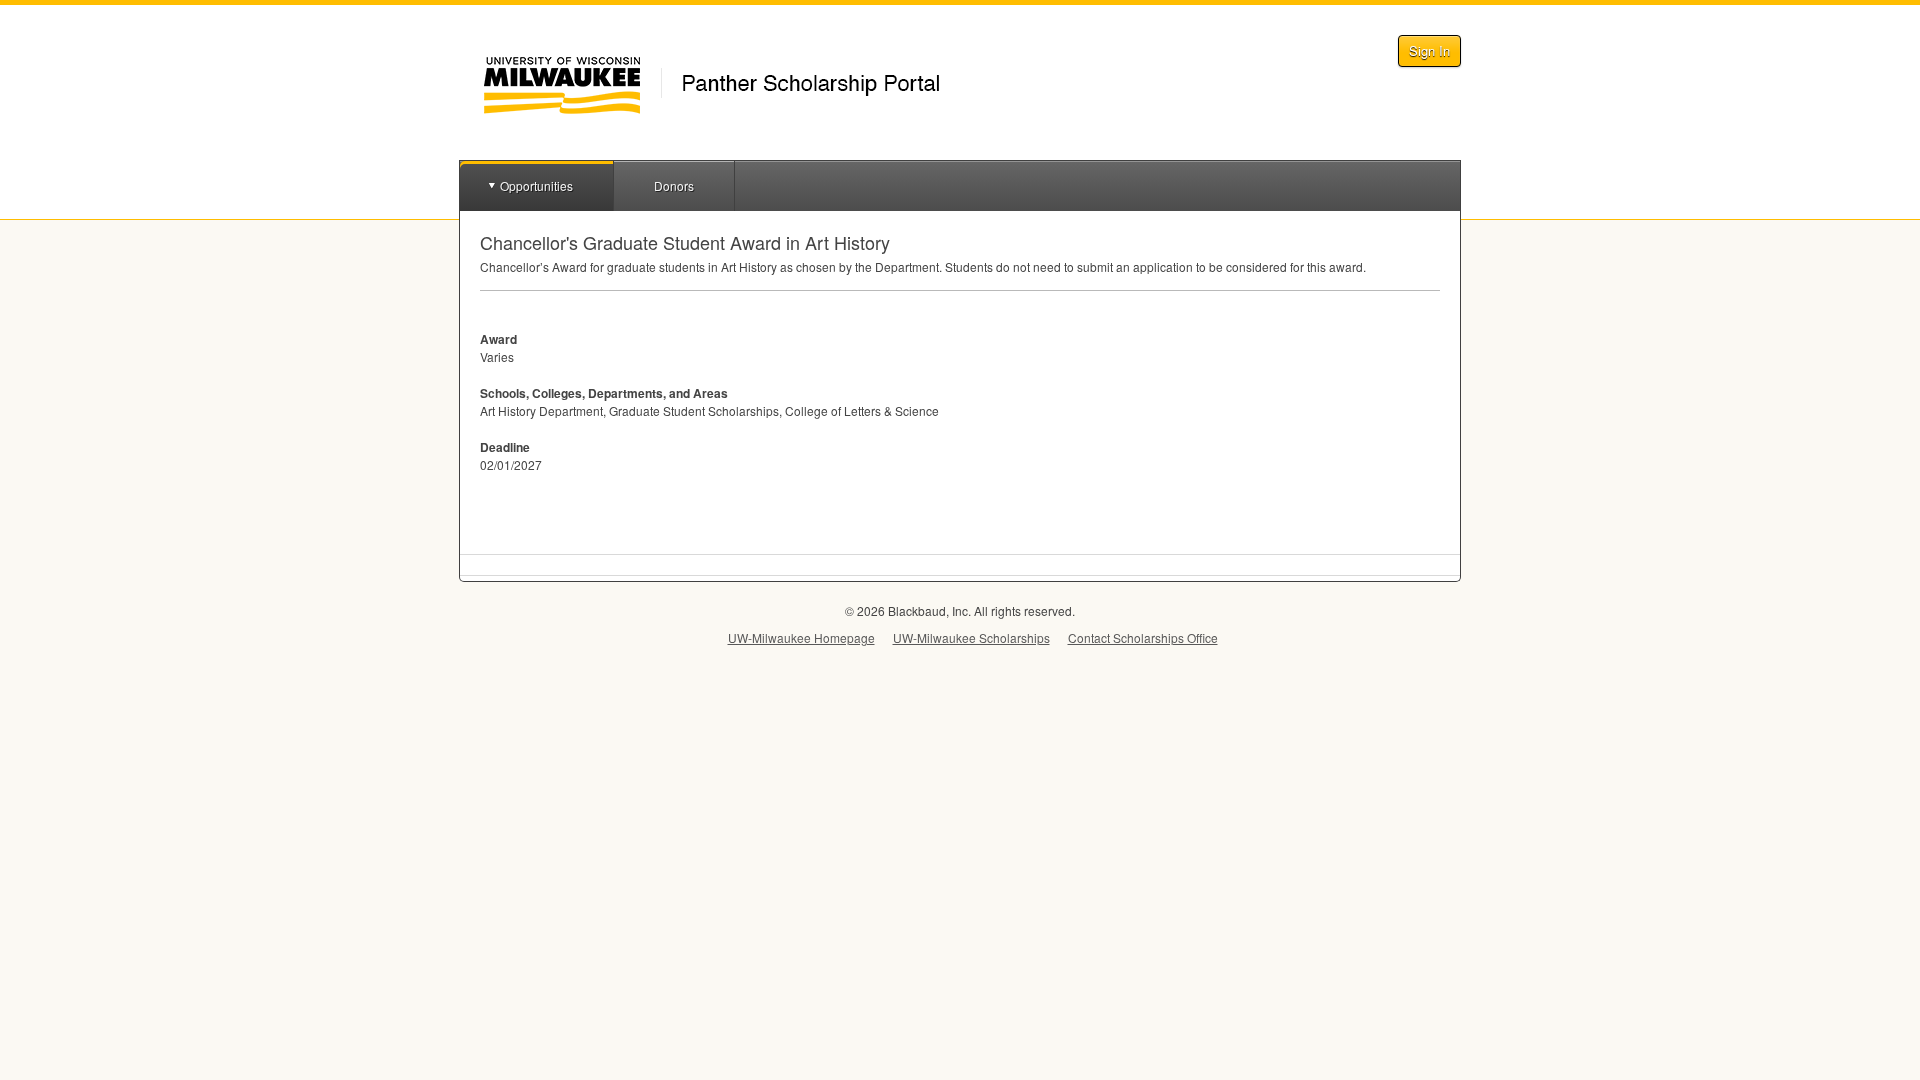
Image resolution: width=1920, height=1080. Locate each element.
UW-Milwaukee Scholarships (971, 637)
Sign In (1429, 50)
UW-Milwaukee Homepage (801, 637)
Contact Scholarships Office (1143, 637)
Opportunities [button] (536, 185)
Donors (674, 185)
